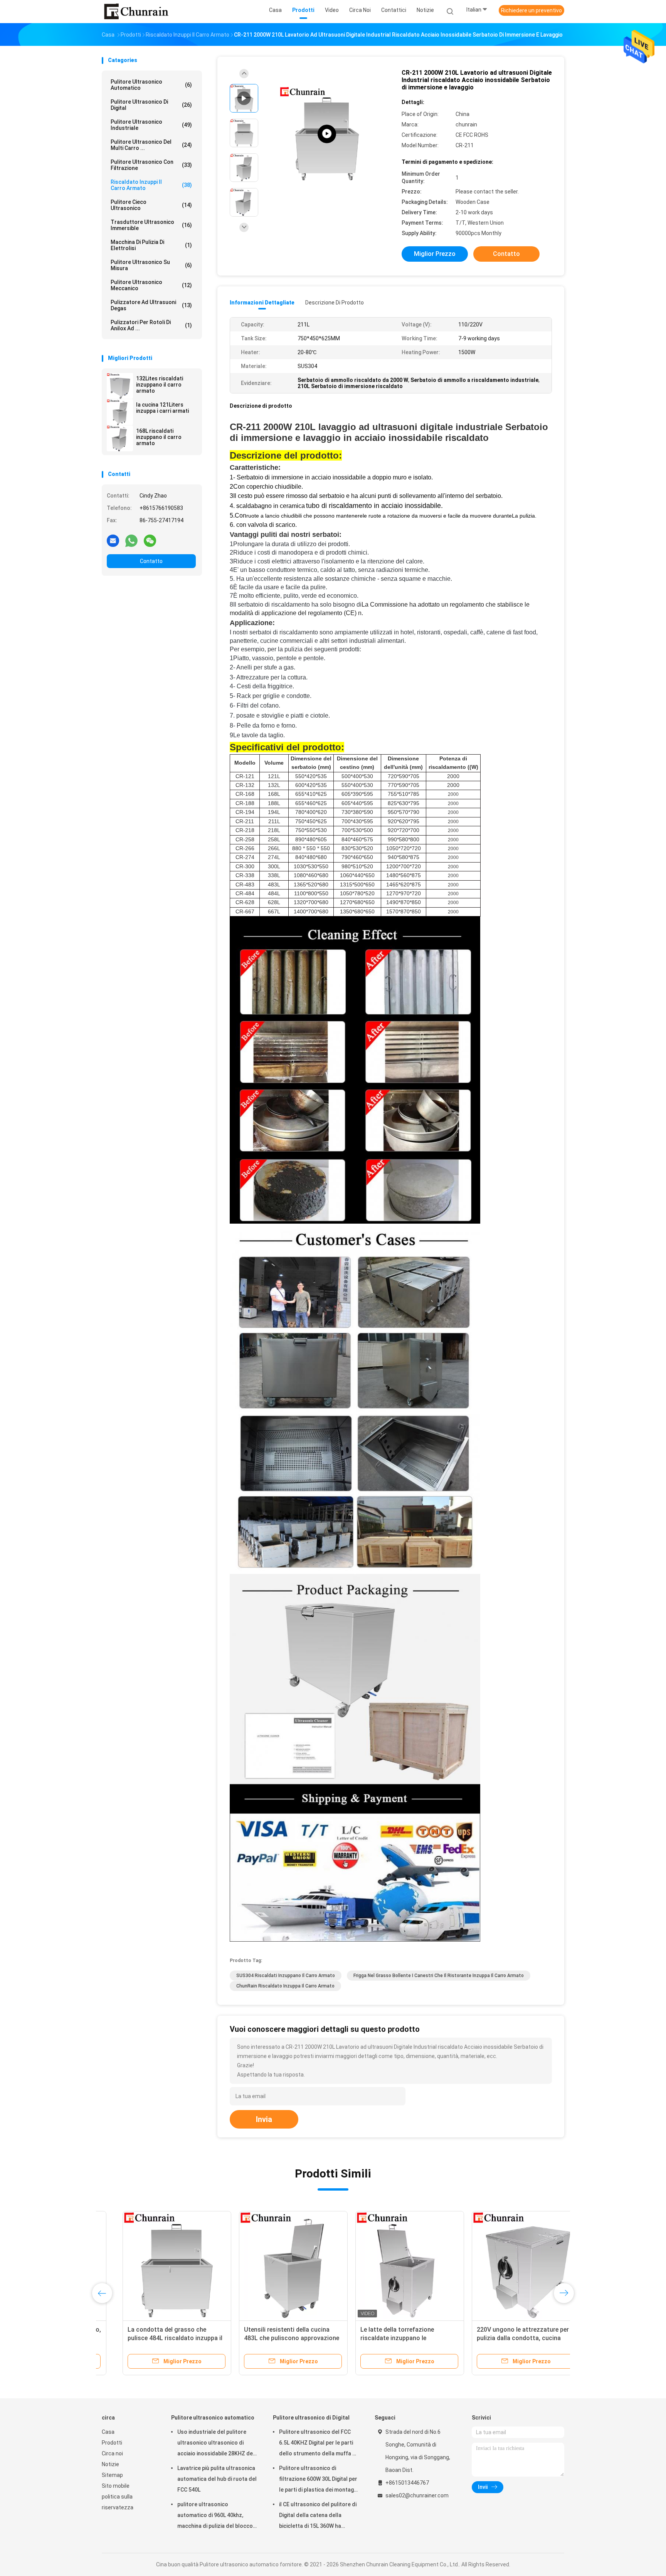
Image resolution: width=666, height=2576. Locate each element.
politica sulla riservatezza (118, 2502)
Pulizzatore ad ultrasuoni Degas (151, 305)
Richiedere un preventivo (531, 10)
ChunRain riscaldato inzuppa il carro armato (285, 1986)
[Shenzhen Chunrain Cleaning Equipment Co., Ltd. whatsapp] (131, 540)
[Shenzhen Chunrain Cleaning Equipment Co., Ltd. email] (113, 540)
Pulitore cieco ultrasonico (151, 205)
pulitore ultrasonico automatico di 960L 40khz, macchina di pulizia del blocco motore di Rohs (215, 2516)
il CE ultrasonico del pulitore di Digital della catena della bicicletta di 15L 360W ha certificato (318, 2516)
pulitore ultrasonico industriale (151, 125)
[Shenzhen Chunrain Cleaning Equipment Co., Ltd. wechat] (150, 540)
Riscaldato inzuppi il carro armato (151, 185)
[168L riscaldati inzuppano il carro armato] (120, 438)
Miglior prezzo (435, 254)
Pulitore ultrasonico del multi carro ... (151, 145)
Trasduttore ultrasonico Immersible (151, 225)
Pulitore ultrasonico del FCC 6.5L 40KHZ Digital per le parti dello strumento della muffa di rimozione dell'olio (318, 2444)
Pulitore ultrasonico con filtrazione (151, 165)
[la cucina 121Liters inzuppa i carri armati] (120, 412)
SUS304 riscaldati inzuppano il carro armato (286, 1976)
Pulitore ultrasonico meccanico (151, 285)
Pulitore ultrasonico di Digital (151, 105)
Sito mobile (116, 2486)
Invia (264, 2119)
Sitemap (112, 2475)
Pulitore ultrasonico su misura (151, 265)
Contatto (151, 561)
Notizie (110, 2464)
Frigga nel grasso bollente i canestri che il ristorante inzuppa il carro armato (439, 1976)
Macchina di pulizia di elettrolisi (151, 245)
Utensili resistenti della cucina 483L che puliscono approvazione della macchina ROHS (271, 2338)
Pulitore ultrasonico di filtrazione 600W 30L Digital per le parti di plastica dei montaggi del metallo (319, 2480)
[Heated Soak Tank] (327, 134)
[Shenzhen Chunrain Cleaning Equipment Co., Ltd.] (136, 12)
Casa (108, 2432)
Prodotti (112, 2443)
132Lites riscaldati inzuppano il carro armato (160, 385)
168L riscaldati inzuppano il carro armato (159, 437)
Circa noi (112, 2453)
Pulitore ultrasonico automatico (151, 85)
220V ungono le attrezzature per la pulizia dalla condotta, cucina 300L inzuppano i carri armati (505, 2338)
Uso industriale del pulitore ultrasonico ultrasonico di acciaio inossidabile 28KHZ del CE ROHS (216, 2444)
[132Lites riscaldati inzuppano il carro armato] (120, 386)
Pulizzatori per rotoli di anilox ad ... (151, 325)
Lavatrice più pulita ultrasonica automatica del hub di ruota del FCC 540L (217, 2479)
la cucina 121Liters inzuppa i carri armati (162, 408)
